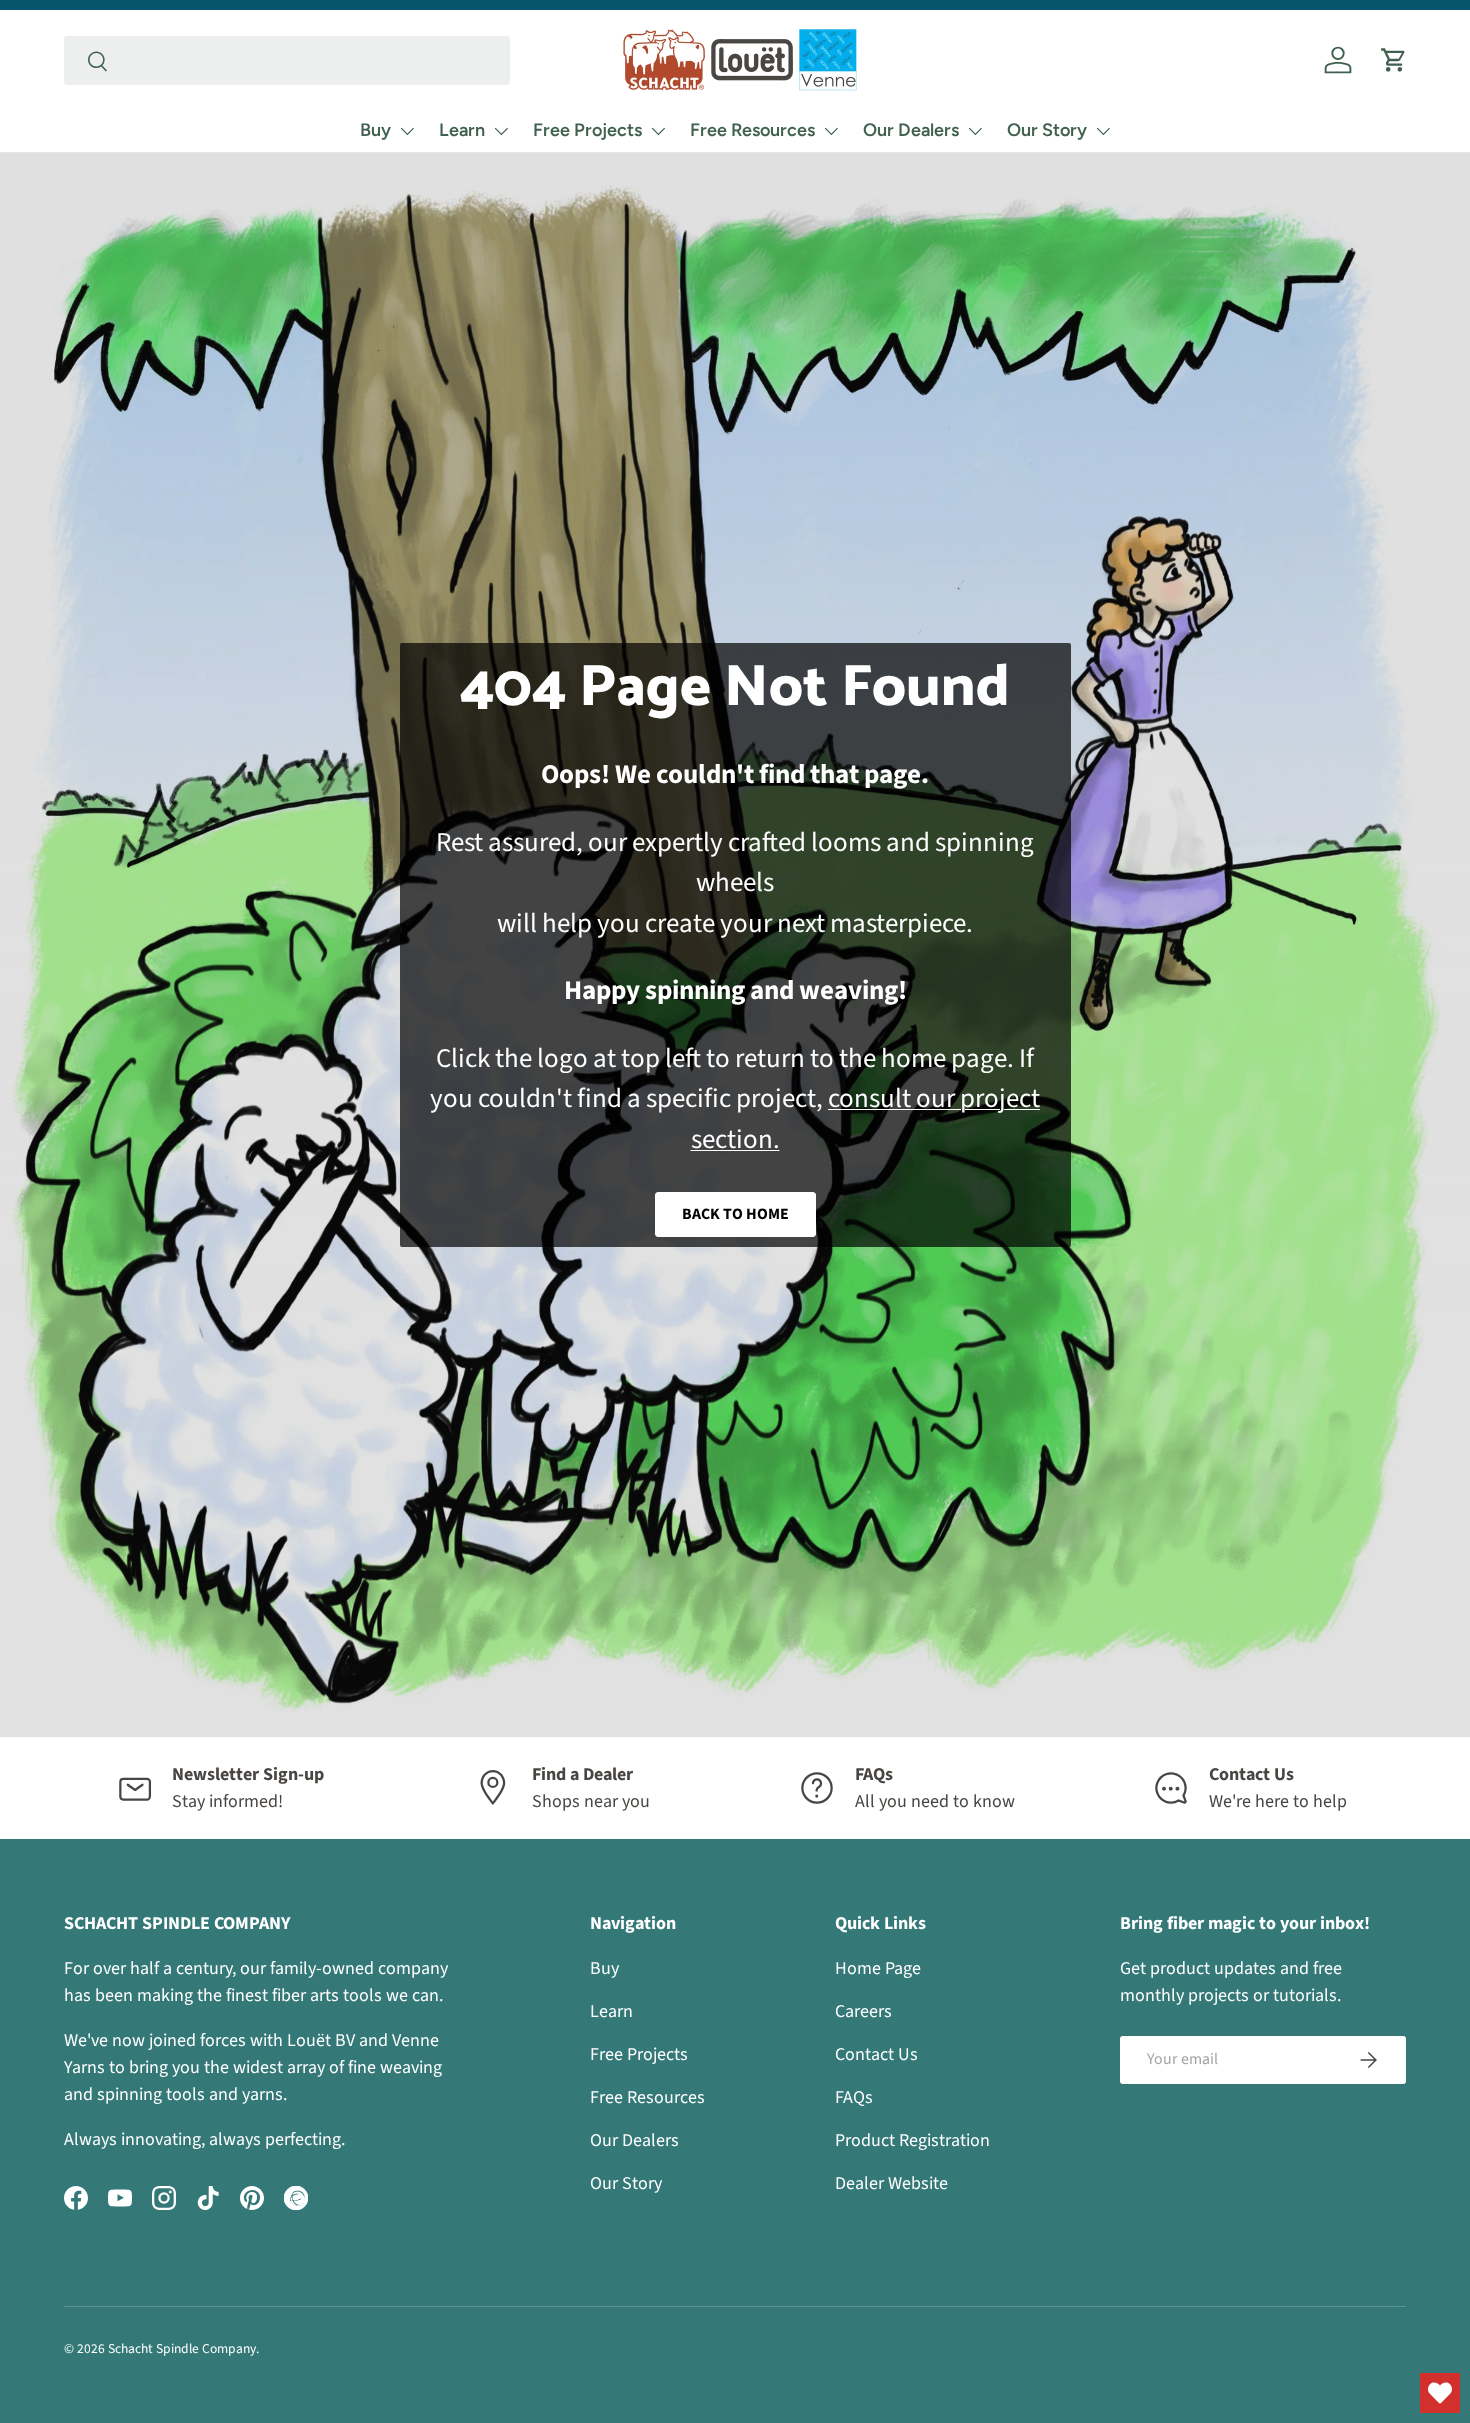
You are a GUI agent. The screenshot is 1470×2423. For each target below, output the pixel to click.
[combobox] (287, 60)
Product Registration (912, 2140)
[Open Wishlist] (1440, 2393)
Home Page (878, 1968)
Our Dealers (911, 130)
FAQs (854, 2097)
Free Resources (752, 130)
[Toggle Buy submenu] (407, 131)
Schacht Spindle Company (182, 2348)
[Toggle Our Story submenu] (1103, 131)
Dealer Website (891, 2183)
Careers (863, 2011)
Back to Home (735, 1214)
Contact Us (876, 2054)
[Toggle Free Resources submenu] (831, 131)
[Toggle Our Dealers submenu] (975, 131)
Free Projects (587, 130)
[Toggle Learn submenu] (501, 131)
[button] (1394, 60)
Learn (462, 130)
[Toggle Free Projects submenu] (658, 131)
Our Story (1047, 130)
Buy (375, 130)
